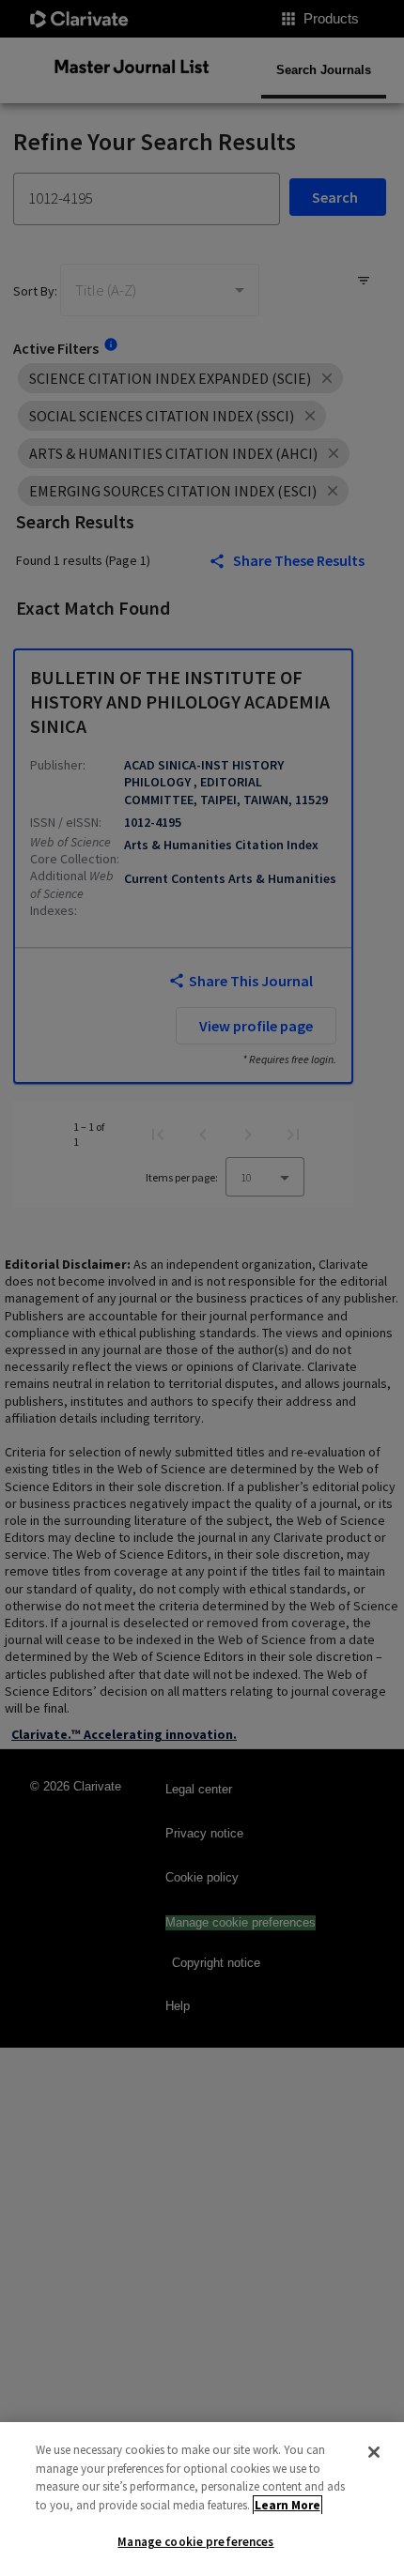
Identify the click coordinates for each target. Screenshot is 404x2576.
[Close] (374, 2452)
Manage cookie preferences (195, 2542)
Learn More (287, 2505)
